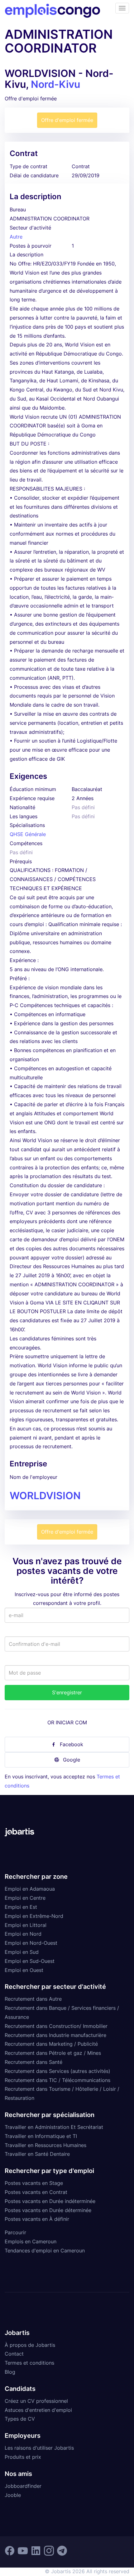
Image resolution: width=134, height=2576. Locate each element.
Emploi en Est (21, 1907)
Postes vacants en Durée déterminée (48, 2210)
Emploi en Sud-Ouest (30, 1961)
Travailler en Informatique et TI (41, 2136)
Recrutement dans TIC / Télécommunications (57, 2080)
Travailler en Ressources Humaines (45, 2145)
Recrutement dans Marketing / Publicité (51, 2044)
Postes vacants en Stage (34, 2183)
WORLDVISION (45, 1496)
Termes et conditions (29, 2363)
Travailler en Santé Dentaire (37, 2154)
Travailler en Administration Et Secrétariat (54, 2127)
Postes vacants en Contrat (36, 2192)
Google (72, 1760)
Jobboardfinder (23, 2486)
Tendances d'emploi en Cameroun (45, 2251)
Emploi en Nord (23, 1934)
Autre (16, 237)
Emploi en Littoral (26, 1925)
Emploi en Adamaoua (30, 1889)
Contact (14, 2354)
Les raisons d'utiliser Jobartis (39, 2448)
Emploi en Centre (25, 1898)
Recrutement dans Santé (33, 2062)
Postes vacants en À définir (37, 2219)
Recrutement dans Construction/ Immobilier (56, 2026)
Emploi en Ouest (24, 1970)
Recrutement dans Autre (33, 1999)
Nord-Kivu (55, 84)
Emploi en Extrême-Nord (34, 1916)
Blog (10, 2372)
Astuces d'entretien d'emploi (38, 2410)
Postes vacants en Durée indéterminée (50, 2201)
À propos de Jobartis (30, 2345)
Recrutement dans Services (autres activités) (57, 2071)
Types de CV (20, 2419)
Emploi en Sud (22, 1952)
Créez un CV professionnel (36, 2401)
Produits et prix (23, 2457)
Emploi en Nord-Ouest (31, 1943)
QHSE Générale (28, 834)
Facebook (72, 1744)
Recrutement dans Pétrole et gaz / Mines (53, 2053)
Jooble (13, 2495)
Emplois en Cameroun (31, 2241)
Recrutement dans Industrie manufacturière (55, 2035)
